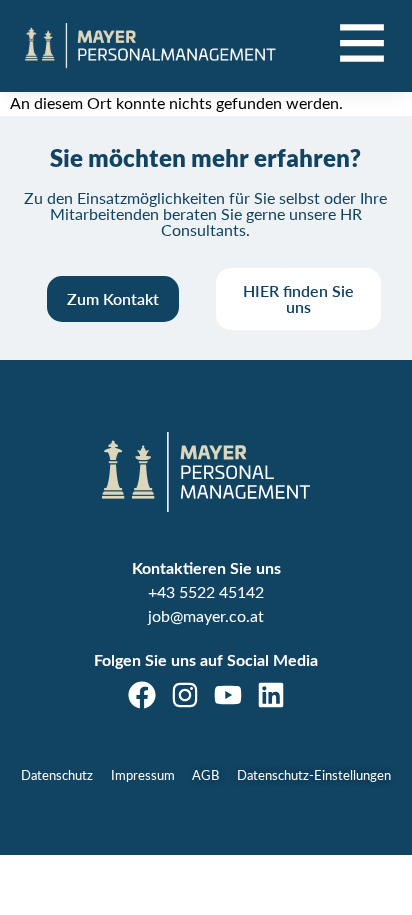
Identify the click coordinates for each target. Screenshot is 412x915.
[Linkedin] (271, 695)
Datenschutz (57, 776)
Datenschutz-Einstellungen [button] (314, 776)
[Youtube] (228, 695)
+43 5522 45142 (206, 593)
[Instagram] (185, 695)
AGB (205, 776)
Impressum (143, 776)
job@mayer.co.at (206, 617)
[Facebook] (142, 695)
